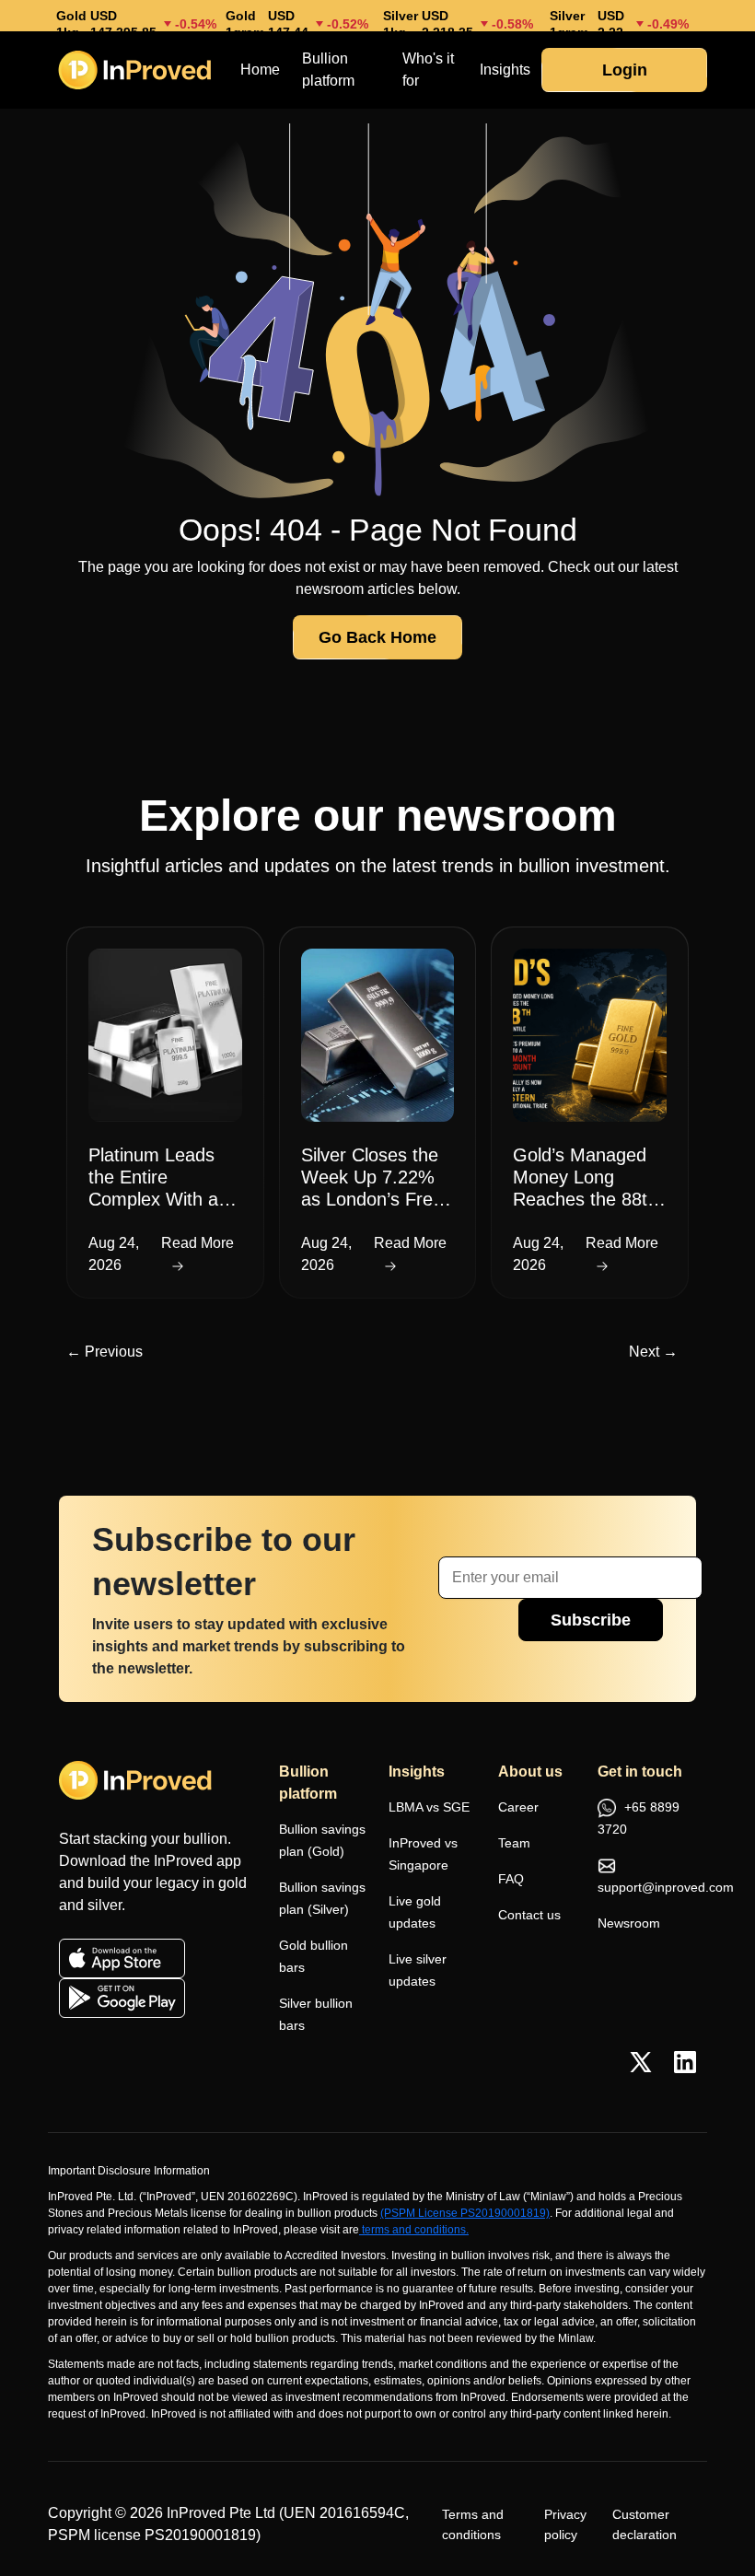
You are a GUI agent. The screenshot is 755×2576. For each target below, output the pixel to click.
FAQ (511, 1879)
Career (518, 1807)
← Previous (105, 1352)
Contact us (529, 1915)
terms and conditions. (415, 2230)
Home (260, 70)
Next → (653, 1352)
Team (514, 1843)
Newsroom (629, 1923)
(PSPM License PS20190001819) (465, 2213)
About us (530, 1772)
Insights (505, 70)
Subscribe (591, 1620)
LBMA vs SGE (429, 1807)
